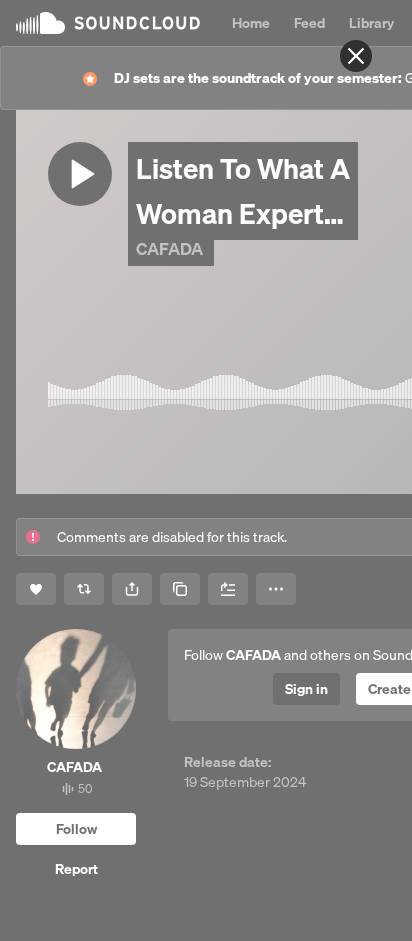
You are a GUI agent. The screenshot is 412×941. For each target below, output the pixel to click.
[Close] (356, 56)
